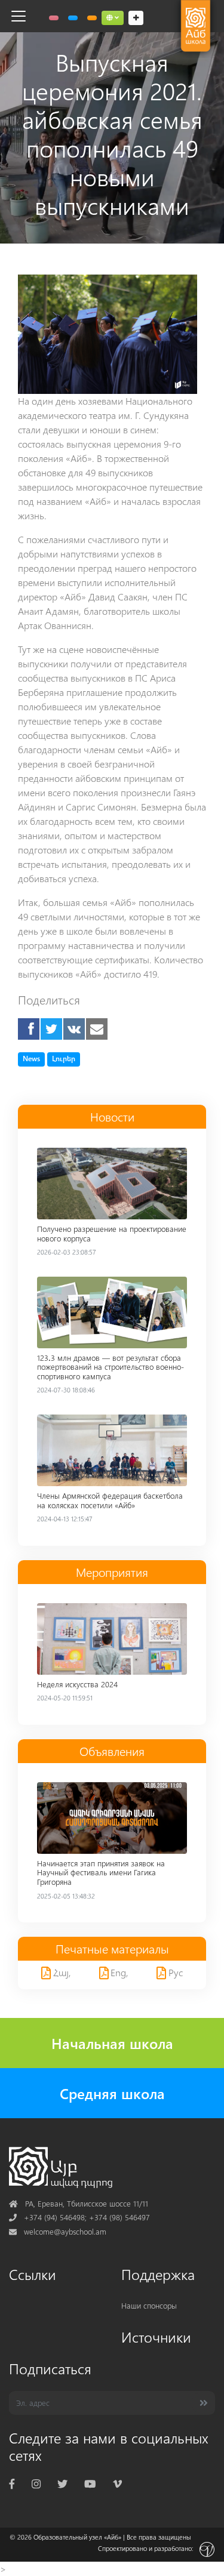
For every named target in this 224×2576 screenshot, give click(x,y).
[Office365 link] (54, 18)
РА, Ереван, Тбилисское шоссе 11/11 (79, 2203)
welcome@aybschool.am (58, 2231)
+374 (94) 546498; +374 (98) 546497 (79, 2217)
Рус (174, 1972)
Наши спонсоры (149, 2305)
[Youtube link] (90, 2483)
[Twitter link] (62, 2483)
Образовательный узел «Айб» (77, 2537)
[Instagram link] (36, 2483)
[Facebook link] (12, 2483)
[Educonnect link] (92, 18)
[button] (113, 18)
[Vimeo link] (117, 2483)
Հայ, (61, 1972)
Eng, (118, 1972)
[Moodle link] (73, 18)
